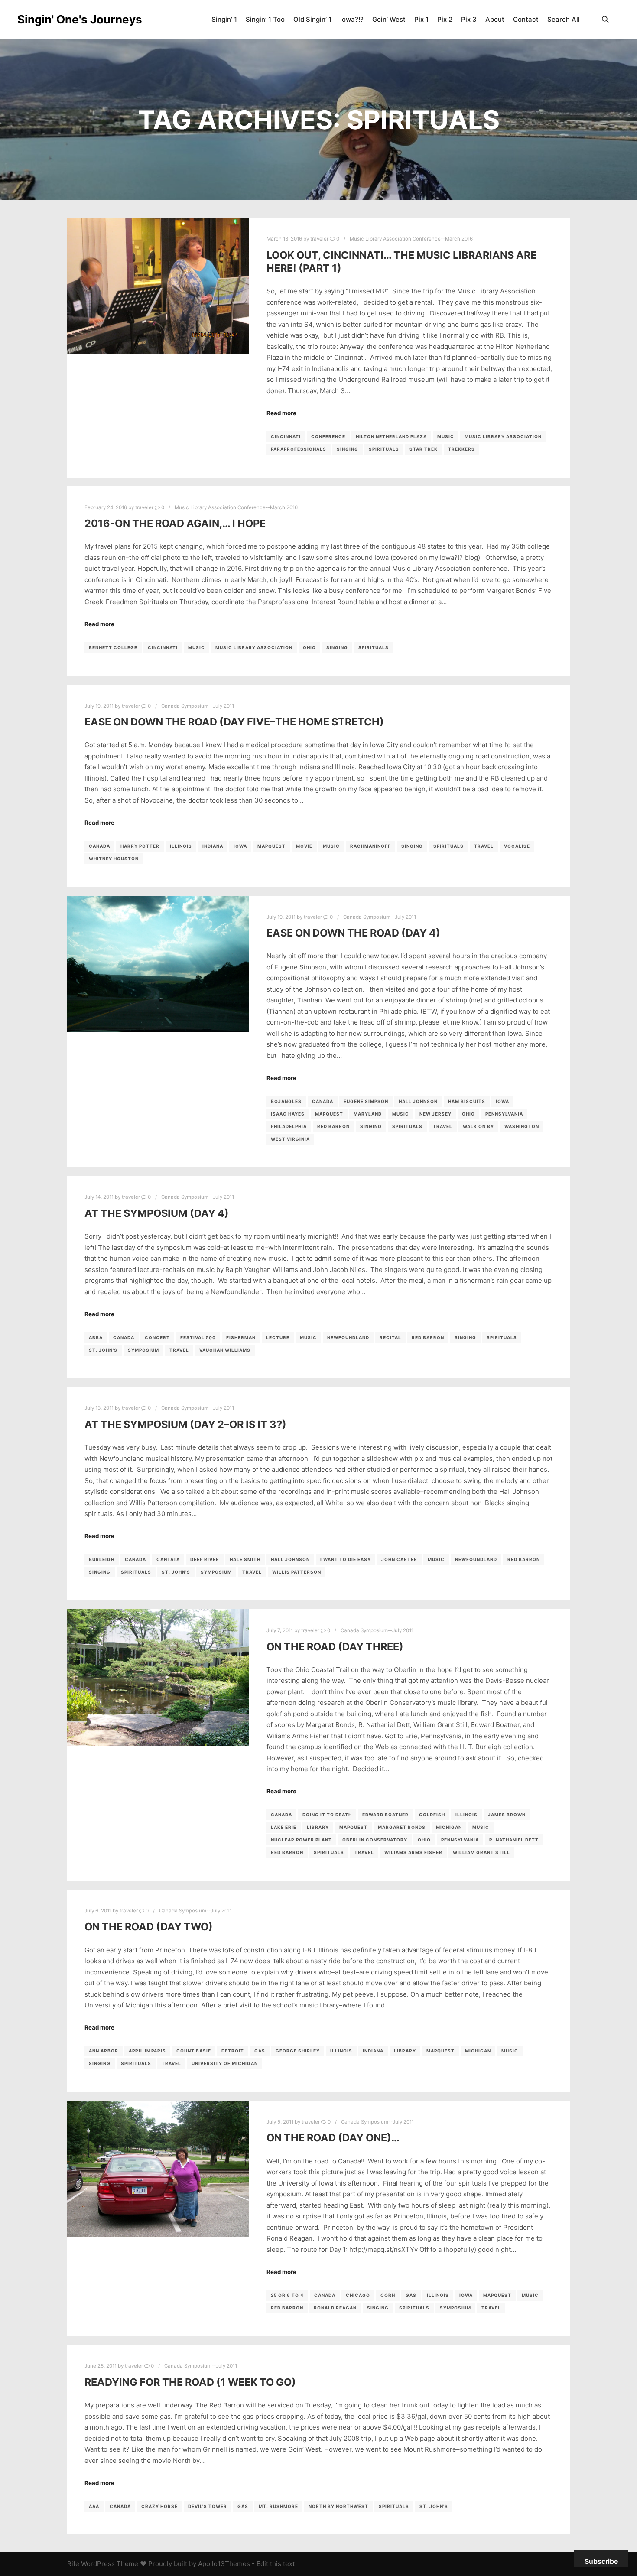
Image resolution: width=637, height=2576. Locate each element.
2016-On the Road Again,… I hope (175, 523)
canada (99, 846)
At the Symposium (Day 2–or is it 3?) (185, 1424)
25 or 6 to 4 (287, 2295)
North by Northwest (338, 2506)
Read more (281, 413)
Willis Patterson (297, 1572)
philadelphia (289, 1126)
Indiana (213, 846)
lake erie (284, 1827)
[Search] (605, 20)
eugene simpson (366, 1101)
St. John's (103, 1350)
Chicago (358, 2295)
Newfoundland (348, 1337)
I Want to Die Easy (346, 1559)
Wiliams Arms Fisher (413, 1852)
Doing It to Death (327, 1815)
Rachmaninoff (370, 846)
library (318, 1827)
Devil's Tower (208, 2506)
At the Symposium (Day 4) (157, 1213)
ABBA (96, 1337)
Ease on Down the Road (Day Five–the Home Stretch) (234, 722)
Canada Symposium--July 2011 (198, 706)
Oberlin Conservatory (375, 1840)
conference (328, 436)
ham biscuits (467, 1101)
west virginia (290, 1139)
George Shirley (298, 2051)
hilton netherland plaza (391, 436)
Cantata (168, 1559)
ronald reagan (335, 2308)
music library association (503, 436)
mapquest (271, 846)
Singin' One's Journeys (61, 19)
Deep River (205, 1559)
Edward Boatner (385, 1815)
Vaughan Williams (225, 1350)
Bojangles (286, 1101)
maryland (368, 1114)
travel (484, 846)
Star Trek (424, 449)
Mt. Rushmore (278, 2506)
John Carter (399, 1559)
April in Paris (147, 2051)
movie (304, 846)
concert (157, 1337)
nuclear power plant (301, 1840)
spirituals (384, 449)
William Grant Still (481, 1852)
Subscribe (601, 2561)
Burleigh (102, 1559)
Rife (73, 2564)
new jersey (435, 1114)
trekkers (461, 449)
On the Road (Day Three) (335, 1647)
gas (260, 2051)
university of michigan (225, 2063)
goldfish (432, 1815)
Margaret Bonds (402, 1827)
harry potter (140, 846)
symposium (143, 1350)
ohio (309, 647)
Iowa (240, 846)
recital (390, 1337)
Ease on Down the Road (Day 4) (353, 933)
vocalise (517, 846)
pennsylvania (504, 1114)
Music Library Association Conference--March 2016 (411, 239)
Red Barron (333, 1126)
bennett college (113, 647)
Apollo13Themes (224, 2564)
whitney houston (114, 859)
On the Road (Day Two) (149, 1927)
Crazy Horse (159, 2506)
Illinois (181, 846)
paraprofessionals (299, 449)
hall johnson (418, 1101)
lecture (278, 1337)
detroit (233, 2051)
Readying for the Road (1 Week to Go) (190, 2382)
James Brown (507, 1815)
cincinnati (286, 436)
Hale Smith (245, 1559)
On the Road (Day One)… (333, 2138)
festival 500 (198, 1337)
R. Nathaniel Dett (514, 1840)
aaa (94, 2506)
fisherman (241, 1337)
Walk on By (478, 1126)
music (446, 436)
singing (348, 449)
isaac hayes (288, 1114)
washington (522, 1126)
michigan (449, 1827)
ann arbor (104, 2051)
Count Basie (194, 2051)
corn (388, 2295)
